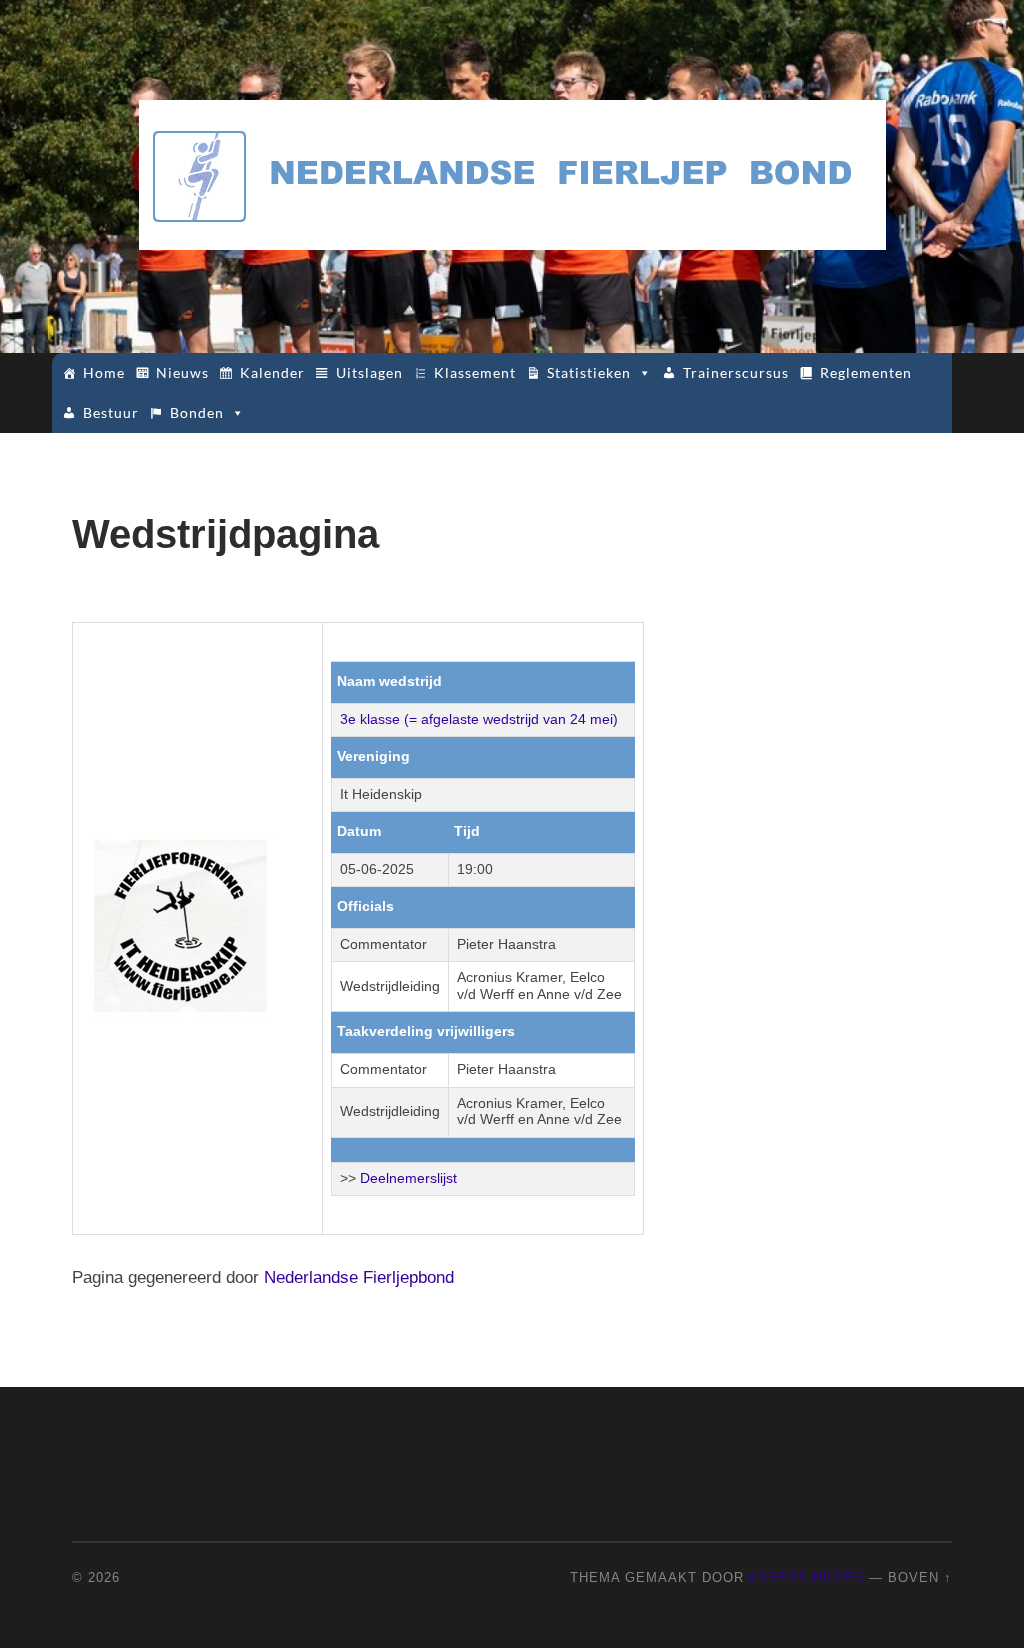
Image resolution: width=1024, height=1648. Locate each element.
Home (104, 372)
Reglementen (866, 372)
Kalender (272, 372)
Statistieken (589, 372)
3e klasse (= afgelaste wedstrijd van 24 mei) (479, 719)
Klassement (475, 372)
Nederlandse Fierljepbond (359, 1277)
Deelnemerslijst (408, 1178)
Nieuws (182, 372)
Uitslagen (369, 372)
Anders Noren (806, 1577)
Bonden (197, 412)
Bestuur (111, 412)
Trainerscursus (736, 372)
